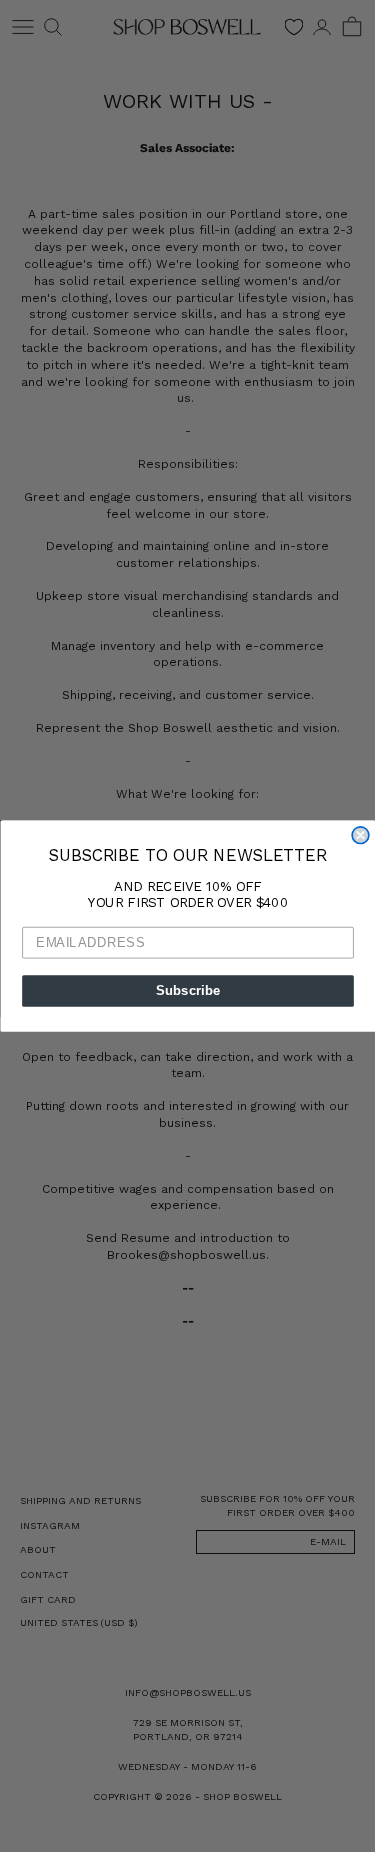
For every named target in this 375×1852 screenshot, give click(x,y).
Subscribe (187, 991)
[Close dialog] (360, 835)
